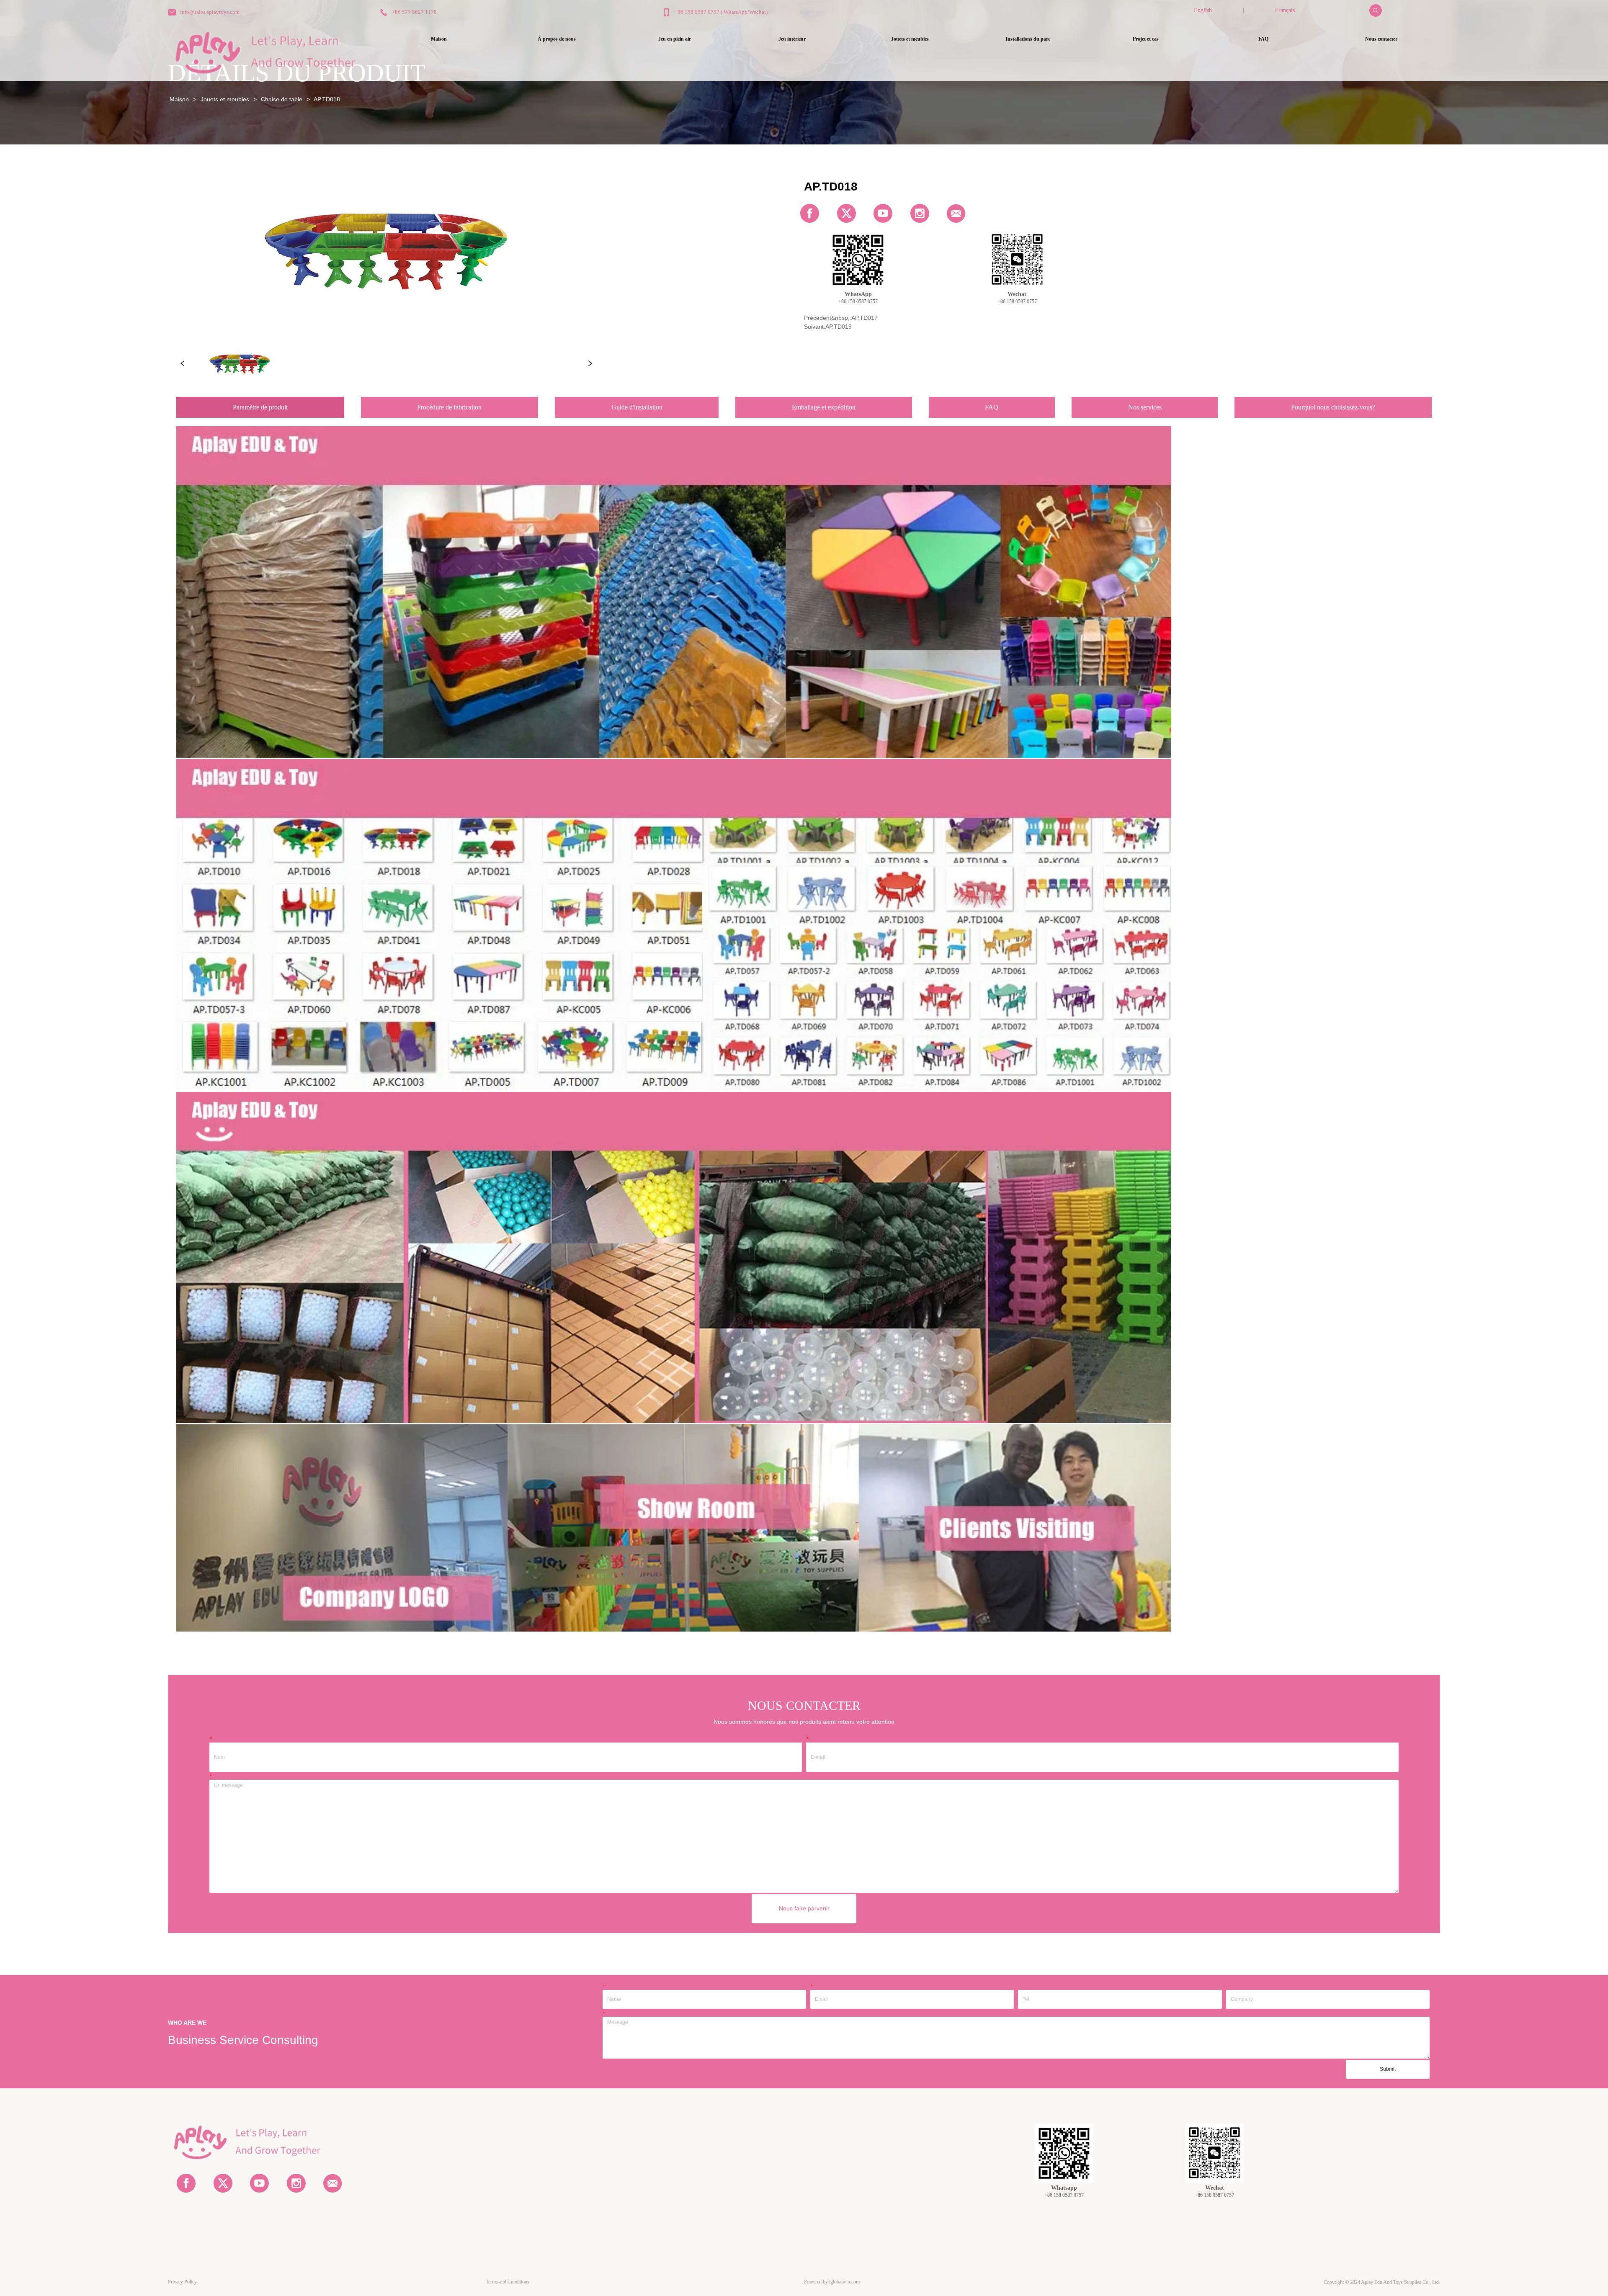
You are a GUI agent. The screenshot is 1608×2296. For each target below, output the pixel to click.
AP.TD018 (327, 99)
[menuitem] (674, 39)
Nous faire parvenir (804, 1908)
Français (1285, 10)
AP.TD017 (865, 318)
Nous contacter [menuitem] (1381, 39)
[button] (675, 39)
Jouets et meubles (225, 99)
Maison (179, 99)
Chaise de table (282, 99)
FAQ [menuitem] (1263, 39)
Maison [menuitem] (439, 39)
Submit (1388, 2069)
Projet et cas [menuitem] (1146, 39)
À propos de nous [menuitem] (557, 39)
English (1203, 10)
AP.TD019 (839, 327)
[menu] (910, 39)
